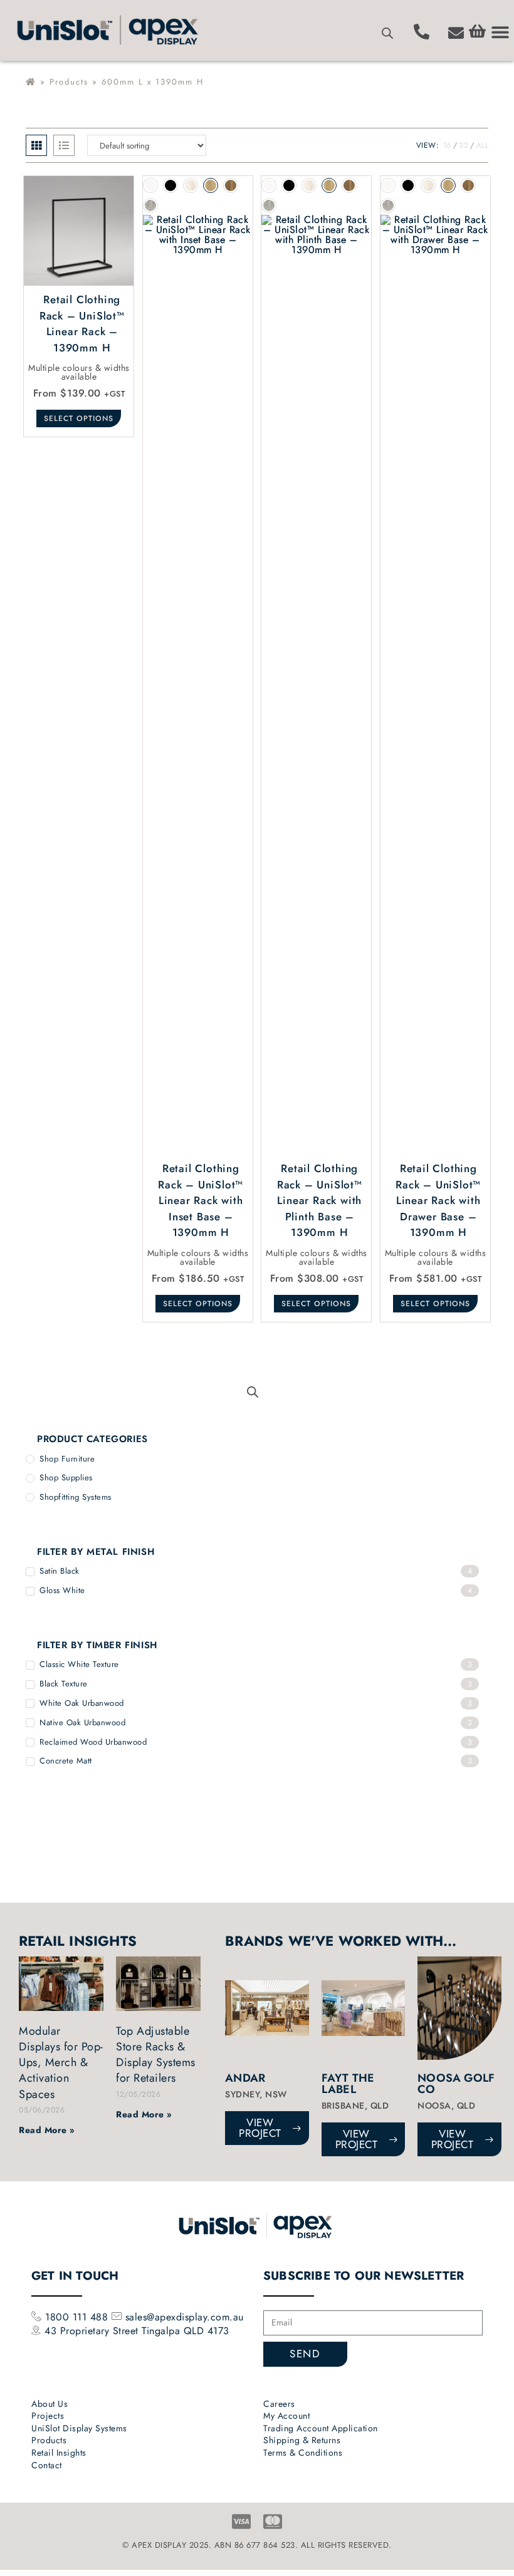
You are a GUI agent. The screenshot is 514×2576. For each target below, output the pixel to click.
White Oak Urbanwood (82, 1703)
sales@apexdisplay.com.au (185, 2317)
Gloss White (62, 1590)
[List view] (64, 145)
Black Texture (64, 1684)
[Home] (31, 82)
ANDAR (245, 2078)
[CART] (477, 31)
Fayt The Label (348, 2084)
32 (464, 145)
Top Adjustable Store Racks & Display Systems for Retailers (156, 2055)
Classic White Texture (79, 1664)
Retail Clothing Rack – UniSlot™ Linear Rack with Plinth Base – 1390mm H (320, 1200)
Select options (79, 418)
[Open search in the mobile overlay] (387, 33)
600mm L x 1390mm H (153, 82)
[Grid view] (36, 145)
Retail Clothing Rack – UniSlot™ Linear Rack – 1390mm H (82, 324)
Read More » (47, 2130)
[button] (500, 32)
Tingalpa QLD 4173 (186, 2331)
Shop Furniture (67, 1459)
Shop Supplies (66, 1478)
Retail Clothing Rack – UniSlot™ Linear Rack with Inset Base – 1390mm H (201, 1200)
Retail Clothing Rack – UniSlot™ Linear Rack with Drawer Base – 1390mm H (438, 1200)
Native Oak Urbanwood (82, 1722)
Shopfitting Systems (76, 1497)
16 (447, 145)
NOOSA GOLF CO (456, 2084)
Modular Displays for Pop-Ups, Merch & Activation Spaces (61, 2063)
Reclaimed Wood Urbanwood (93, 1742)
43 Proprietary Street (93, 2331)
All (483, 145)
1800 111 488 (75, 2317)
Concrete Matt (66, 1761)
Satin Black (60, 1571)
